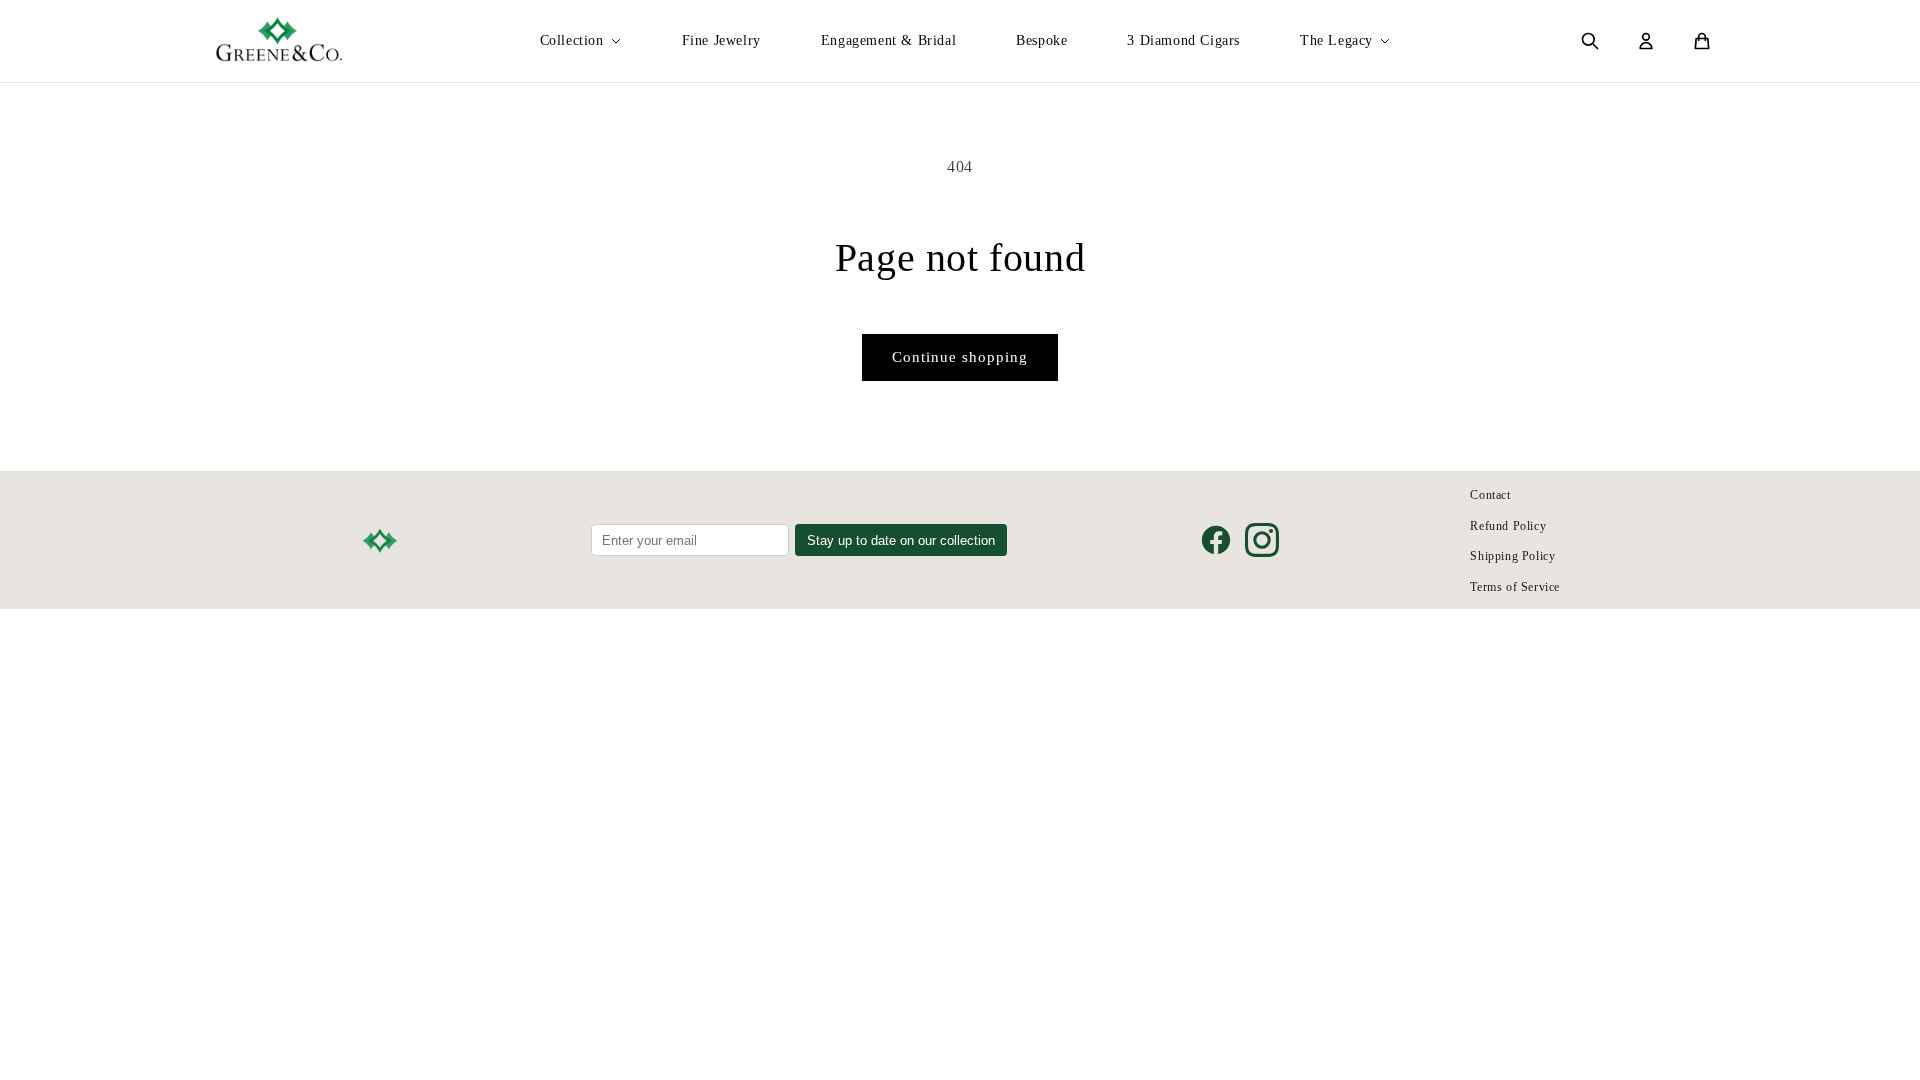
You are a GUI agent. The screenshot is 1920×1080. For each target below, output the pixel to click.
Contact (1490, 495)
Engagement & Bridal (888, 40)
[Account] (1646, 41)
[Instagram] (1262, 540)
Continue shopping (960, 357)
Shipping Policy (1512, 556)
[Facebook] (1216, 540)
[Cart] (1702, 41)
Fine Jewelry (721, 40)
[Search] (1590, 41)
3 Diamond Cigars (1183, 40)
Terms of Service (1515, 587)
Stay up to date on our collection (901, 540)
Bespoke (1041, 40)
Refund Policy (1508, 526)
